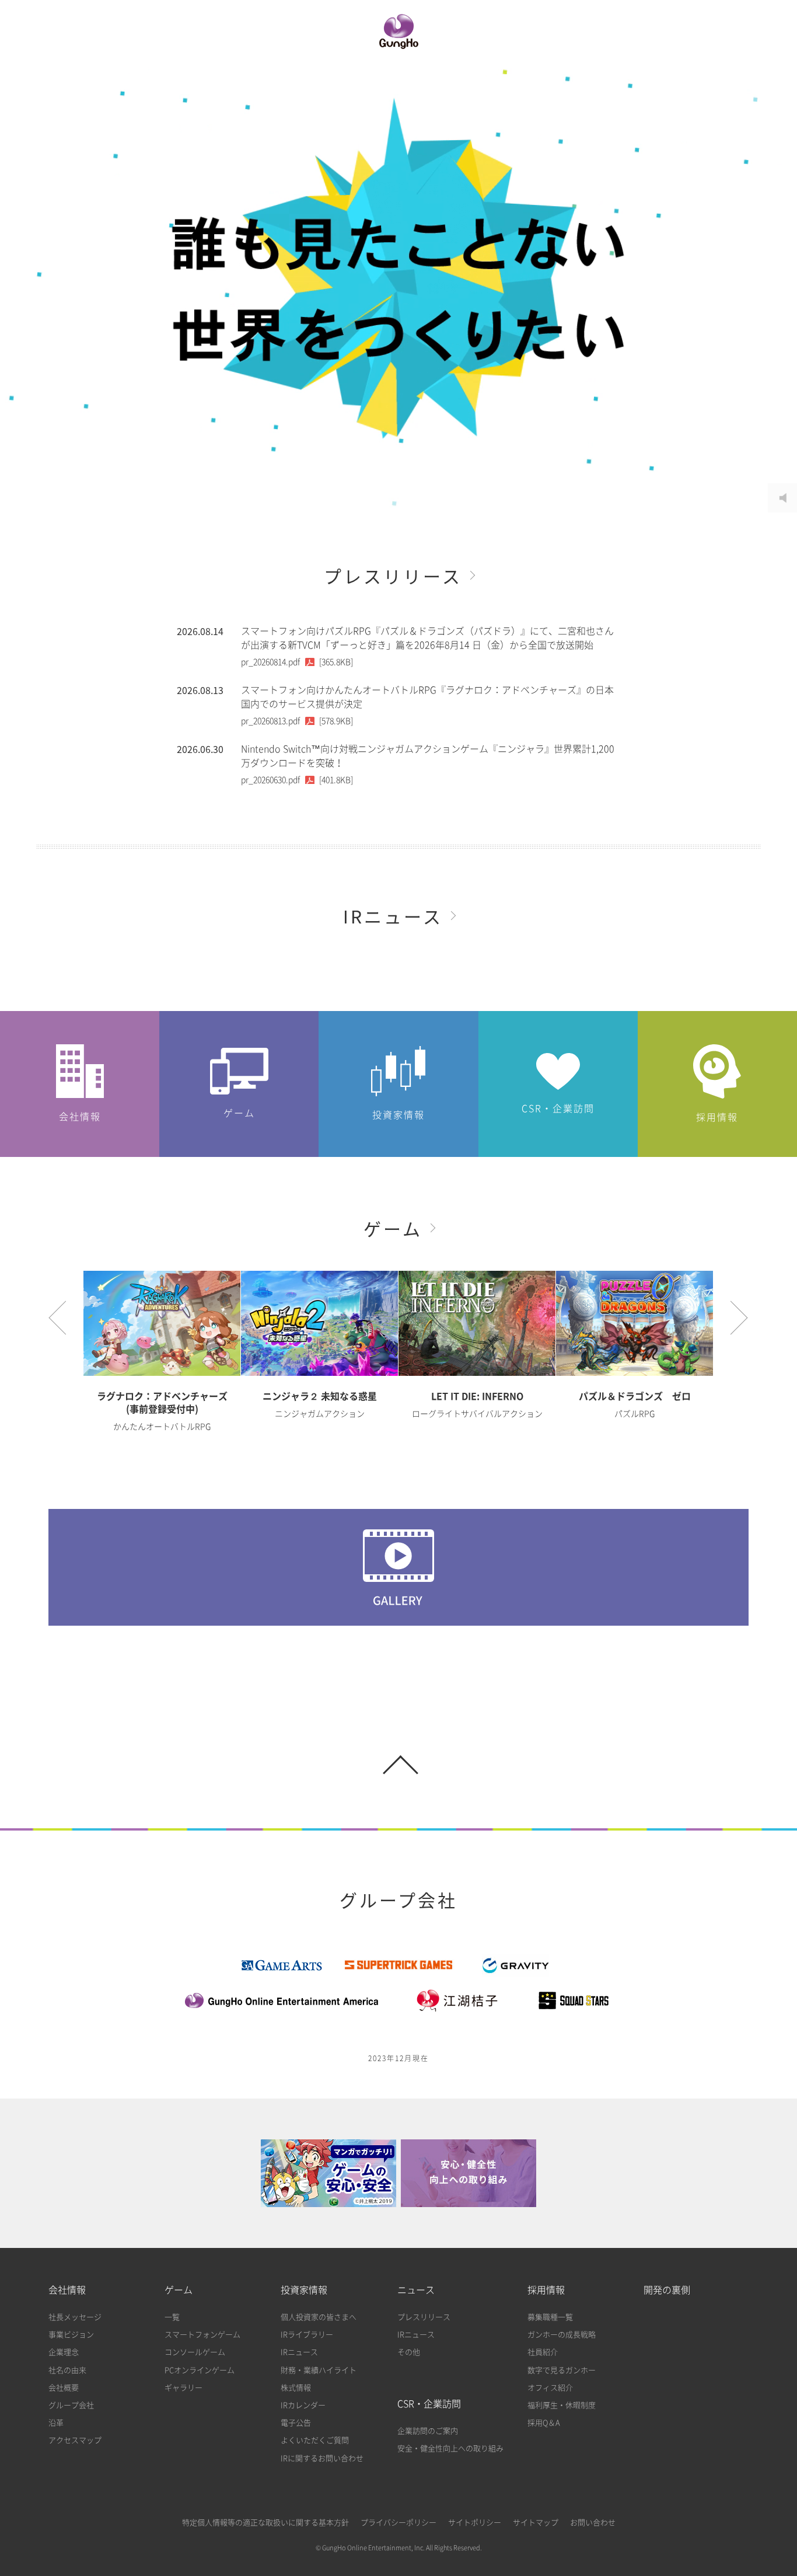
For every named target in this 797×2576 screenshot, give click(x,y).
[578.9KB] (297, 721)
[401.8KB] (297, 780)
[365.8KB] (297, 662)
